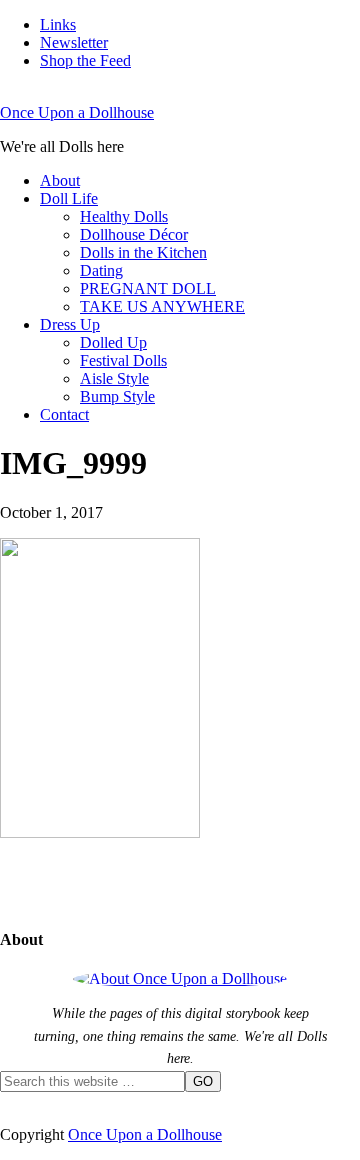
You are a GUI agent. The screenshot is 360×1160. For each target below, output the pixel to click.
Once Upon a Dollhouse (77, 112)
